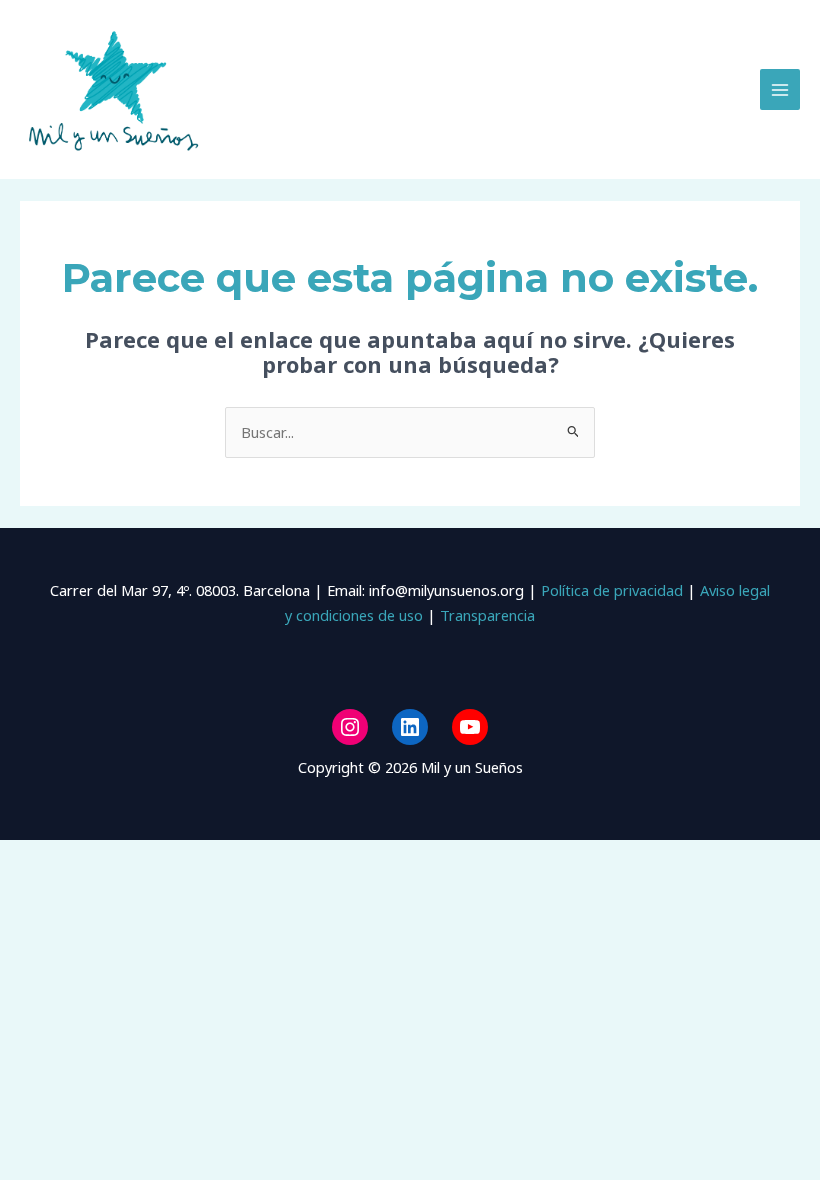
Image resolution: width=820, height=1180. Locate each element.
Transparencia (487, 615)
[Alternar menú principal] (780, 89)
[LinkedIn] (410, 727)
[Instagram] (350, 727)
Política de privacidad (610, 590)
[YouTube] (470, 727)
